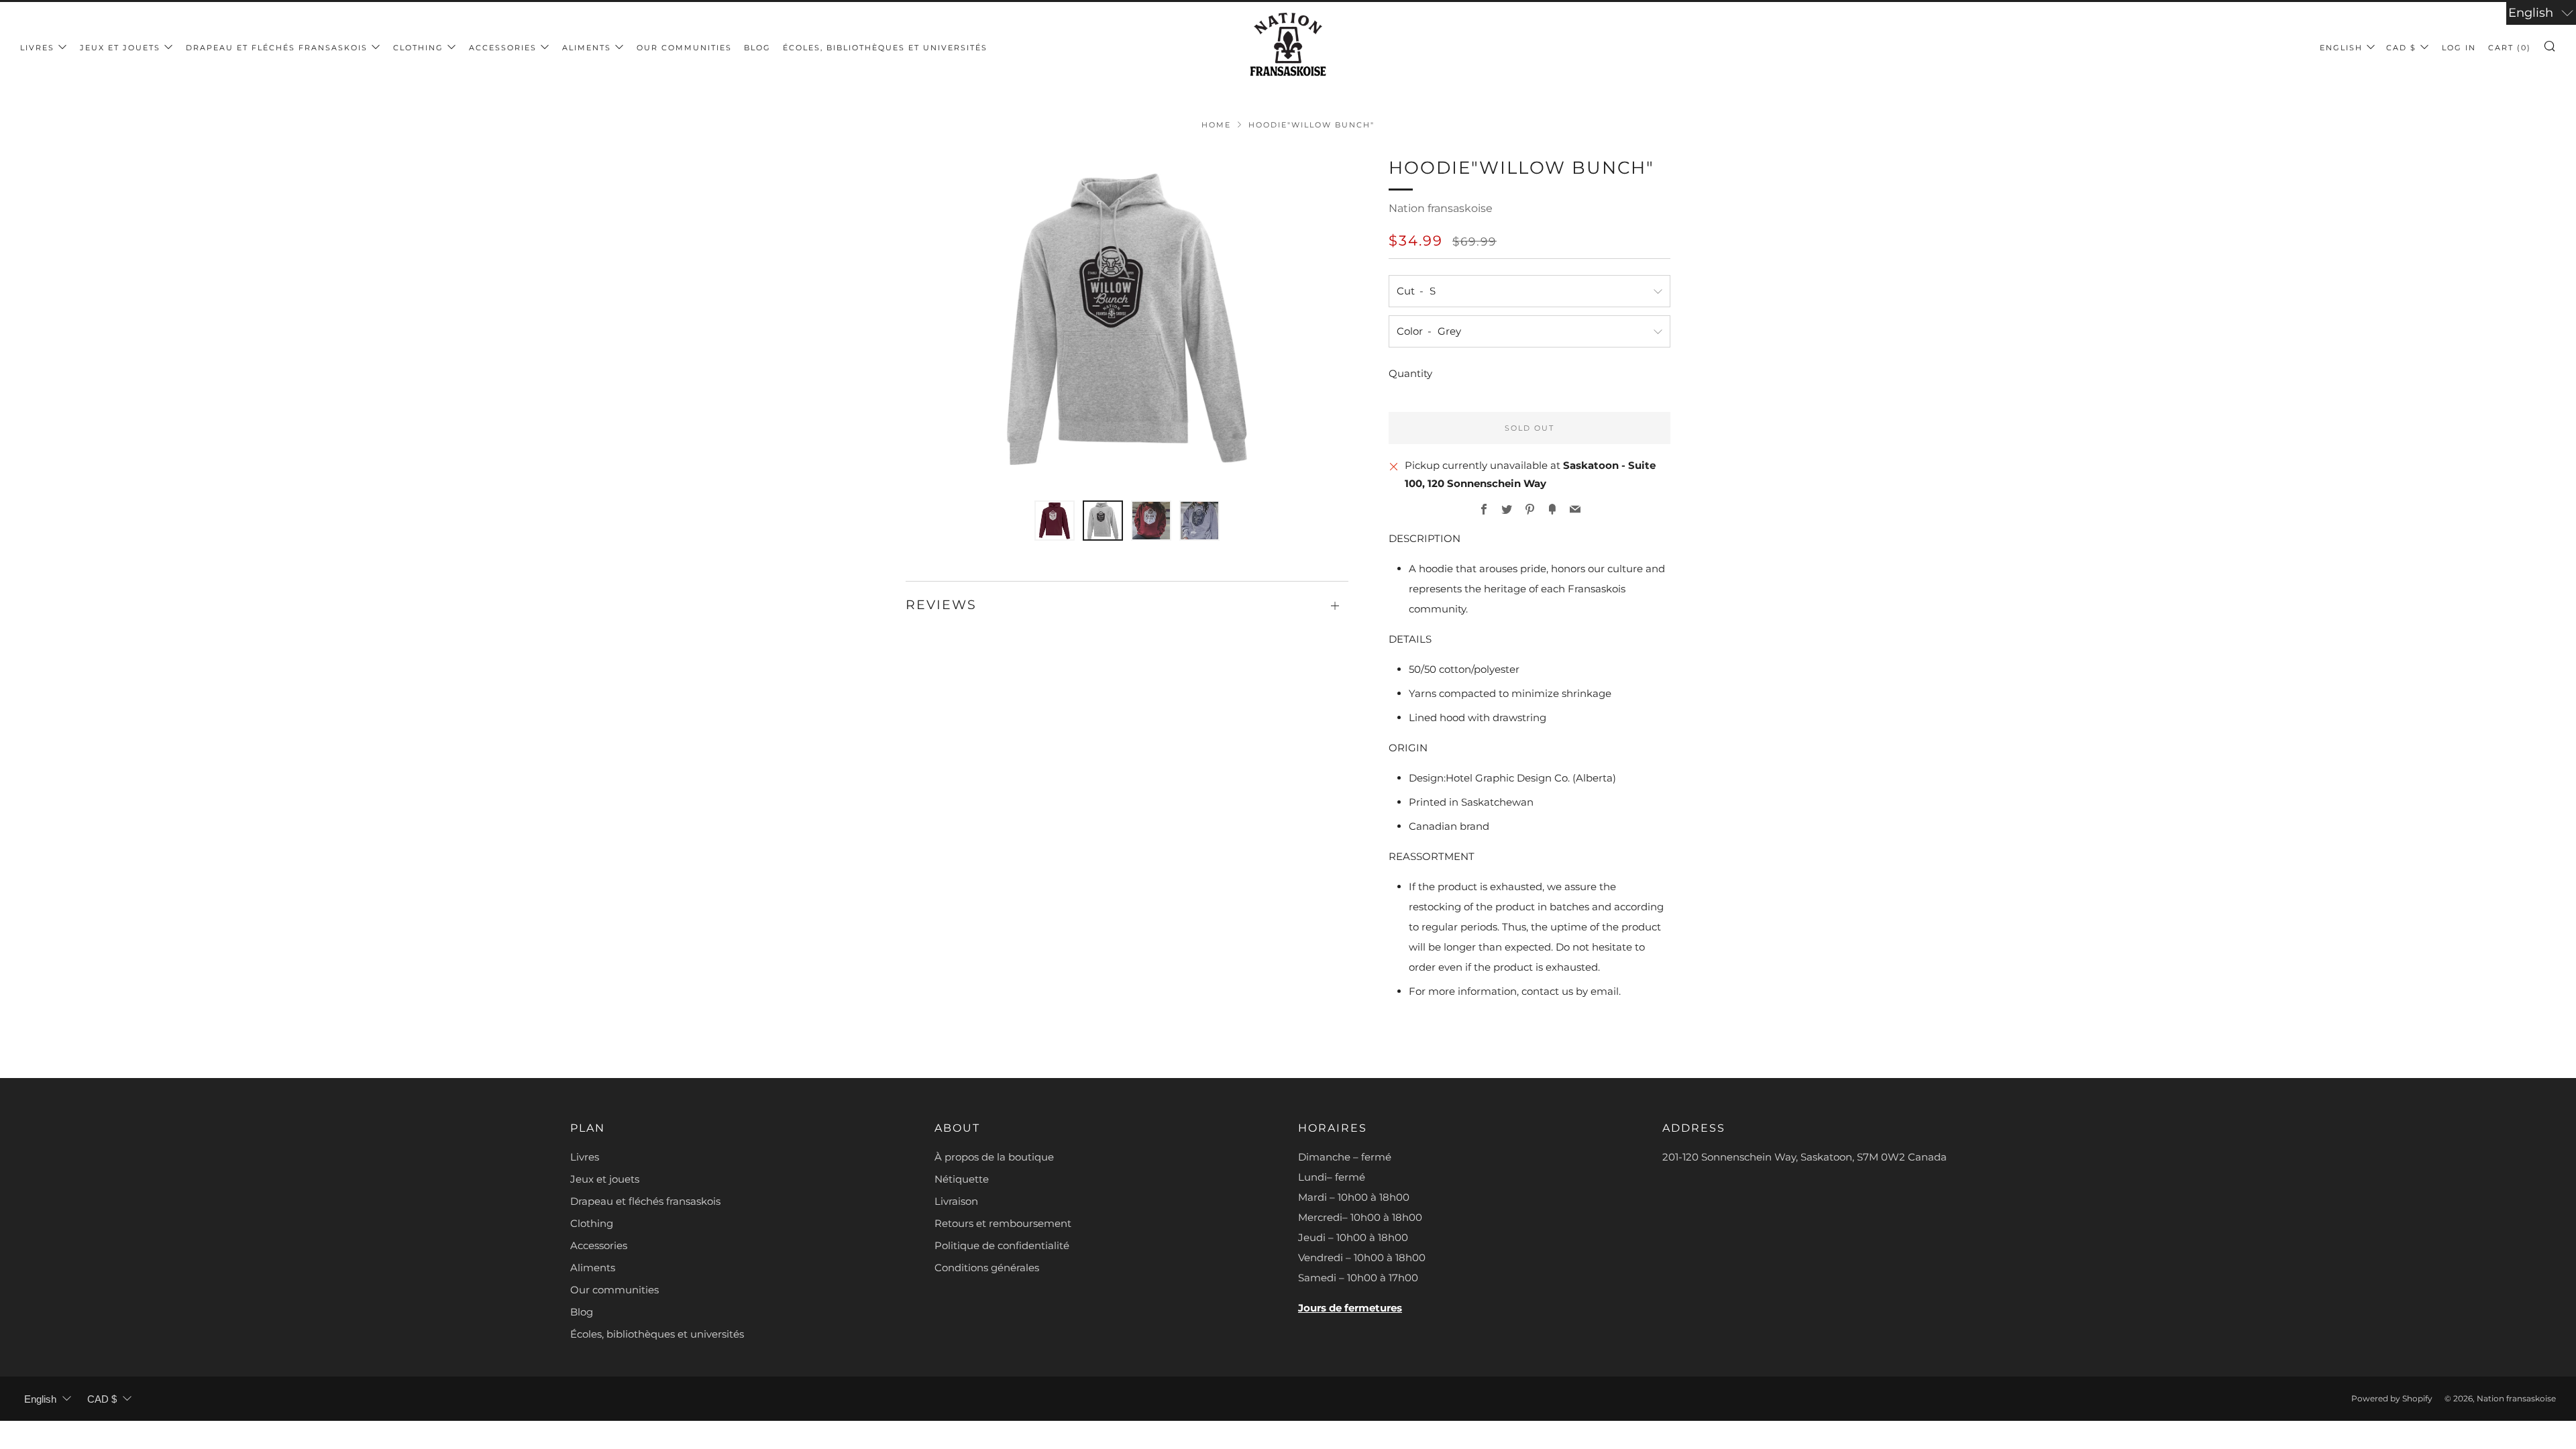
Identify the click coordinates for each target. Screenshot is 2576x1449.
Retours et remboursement (1003, 1223)
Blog (757, 48)
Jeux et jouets (120, 48)
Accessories (503, 48)
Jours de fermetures (1350, 1308)
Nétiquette (962, 1179)
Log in (2459, 48)
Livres (37, 48)
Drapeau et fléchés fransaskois (277, 48)
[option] (1127, 319)
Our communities (684, 48)
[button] (1055, 521)
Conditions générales (987, 1268)
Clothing (418, 48)
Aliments (587, 48)
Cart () (2510, 48)
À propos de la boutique (994, 1157)
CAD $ (2401, 48)
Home (1216, 125)
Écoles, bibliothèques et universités (885, 48)
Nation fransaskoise (1441, 208)
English (2341, 48)
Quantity (1410, 373)
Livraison (956, 1201)
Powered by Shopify (2392, 1398)
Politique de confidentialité (1002, 1245)
